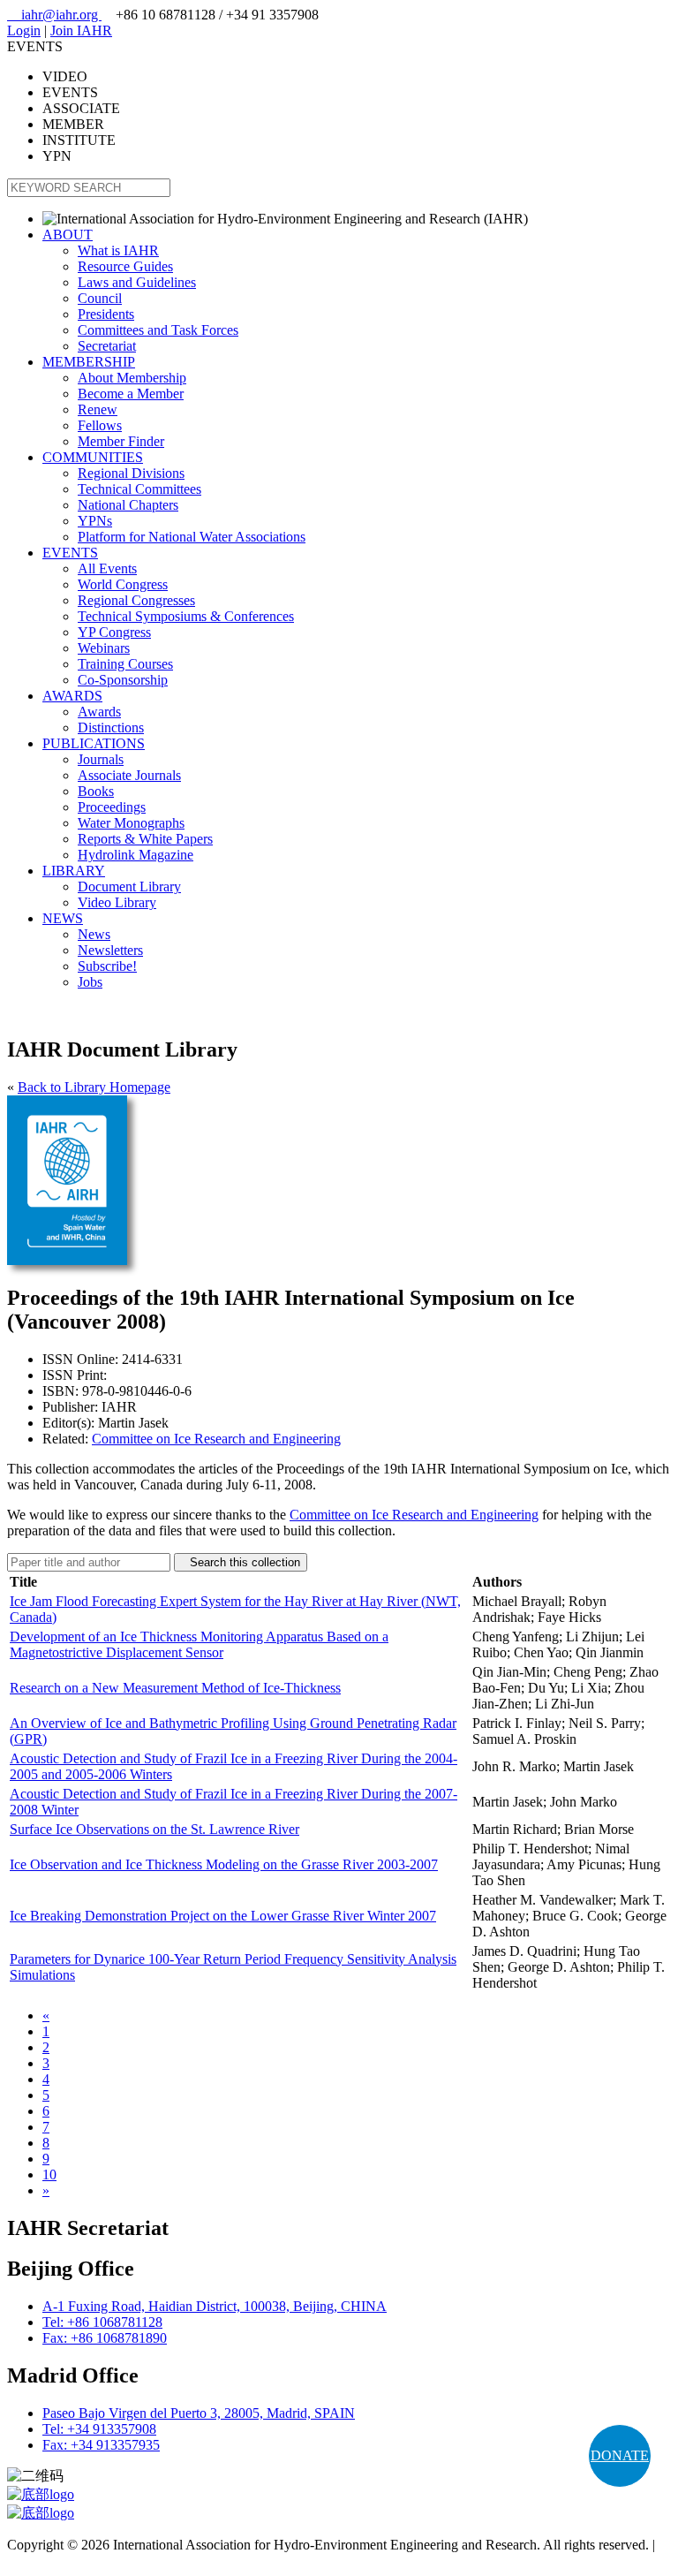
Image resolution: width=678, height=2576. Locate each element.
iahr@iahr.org (54, 15)
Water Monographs (131, 823)
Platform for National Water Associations (192, 537)
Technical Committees (139, 489)
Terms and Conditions (68, 2561)
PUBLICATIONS (94, 743)
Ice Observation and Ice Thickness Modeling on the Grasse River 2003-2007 (224, 1864)
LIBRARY (74, 871)
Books (96, 791)
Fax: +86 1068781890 (105, 2338)
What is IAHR (118, 250)
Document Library (129, 886)
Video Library (117, 902)
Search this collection (241, 1562)
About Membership (132, 378)
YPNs (95, 521)
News (94, 934)
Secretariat (107, 346)
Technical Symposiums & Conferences (186, 616)
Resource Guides (125, 266)
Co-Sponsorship (123, 680)
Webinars (104, 648)
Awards (99, 712)
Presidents (106, 314)
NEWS (63, 918)
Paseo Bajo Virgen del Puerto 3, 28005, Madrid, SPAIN (199, 2413)
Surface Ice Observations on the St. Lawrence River (154, 1829)
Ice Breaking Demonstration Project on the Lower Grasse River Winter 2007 (223, 1916)
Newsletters (110, 950)
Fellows (100, 425)
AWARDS (72, 696)
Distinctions (111, 727)
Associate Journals (129, 775)
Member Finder (121, 441)
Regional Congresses (136, 600)
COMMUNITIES (93, 457)
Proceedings (112, 807)
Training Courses (125, 664)
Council (100, 298)
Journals (101, 759)
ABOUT (68, 235)
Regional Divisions (131, 473)
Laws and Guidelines (137, 282)
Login (24, 30)
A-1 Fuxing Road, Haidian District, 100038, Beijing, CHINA (215, 2306)
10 (49, 2174)
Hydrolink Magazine (136, 855)
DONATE (620, 2455)
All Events (107, 568)
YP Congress (114, 632)
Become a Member (131, 394)
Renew (98, 409)
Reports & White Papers (145, 839)
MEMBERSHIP (89, 362)
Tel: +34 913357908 (99, 2429)
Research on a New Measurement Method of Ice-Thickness (175, 1688)
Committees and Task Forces (158, 330)
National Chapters (128, 505)
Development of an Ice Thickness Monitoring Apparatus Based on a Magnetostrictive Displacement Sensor (199, 1644)
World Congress (123, 584)
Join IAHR (81, 30)
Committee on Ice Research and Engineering (216, 1439)
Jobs (90, 982)
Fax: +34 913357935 (101, 2445)
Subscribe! (107, 966)
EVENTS (70, 553)
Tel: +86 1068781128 (102, 2322)
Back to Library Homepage (94, 1087)
